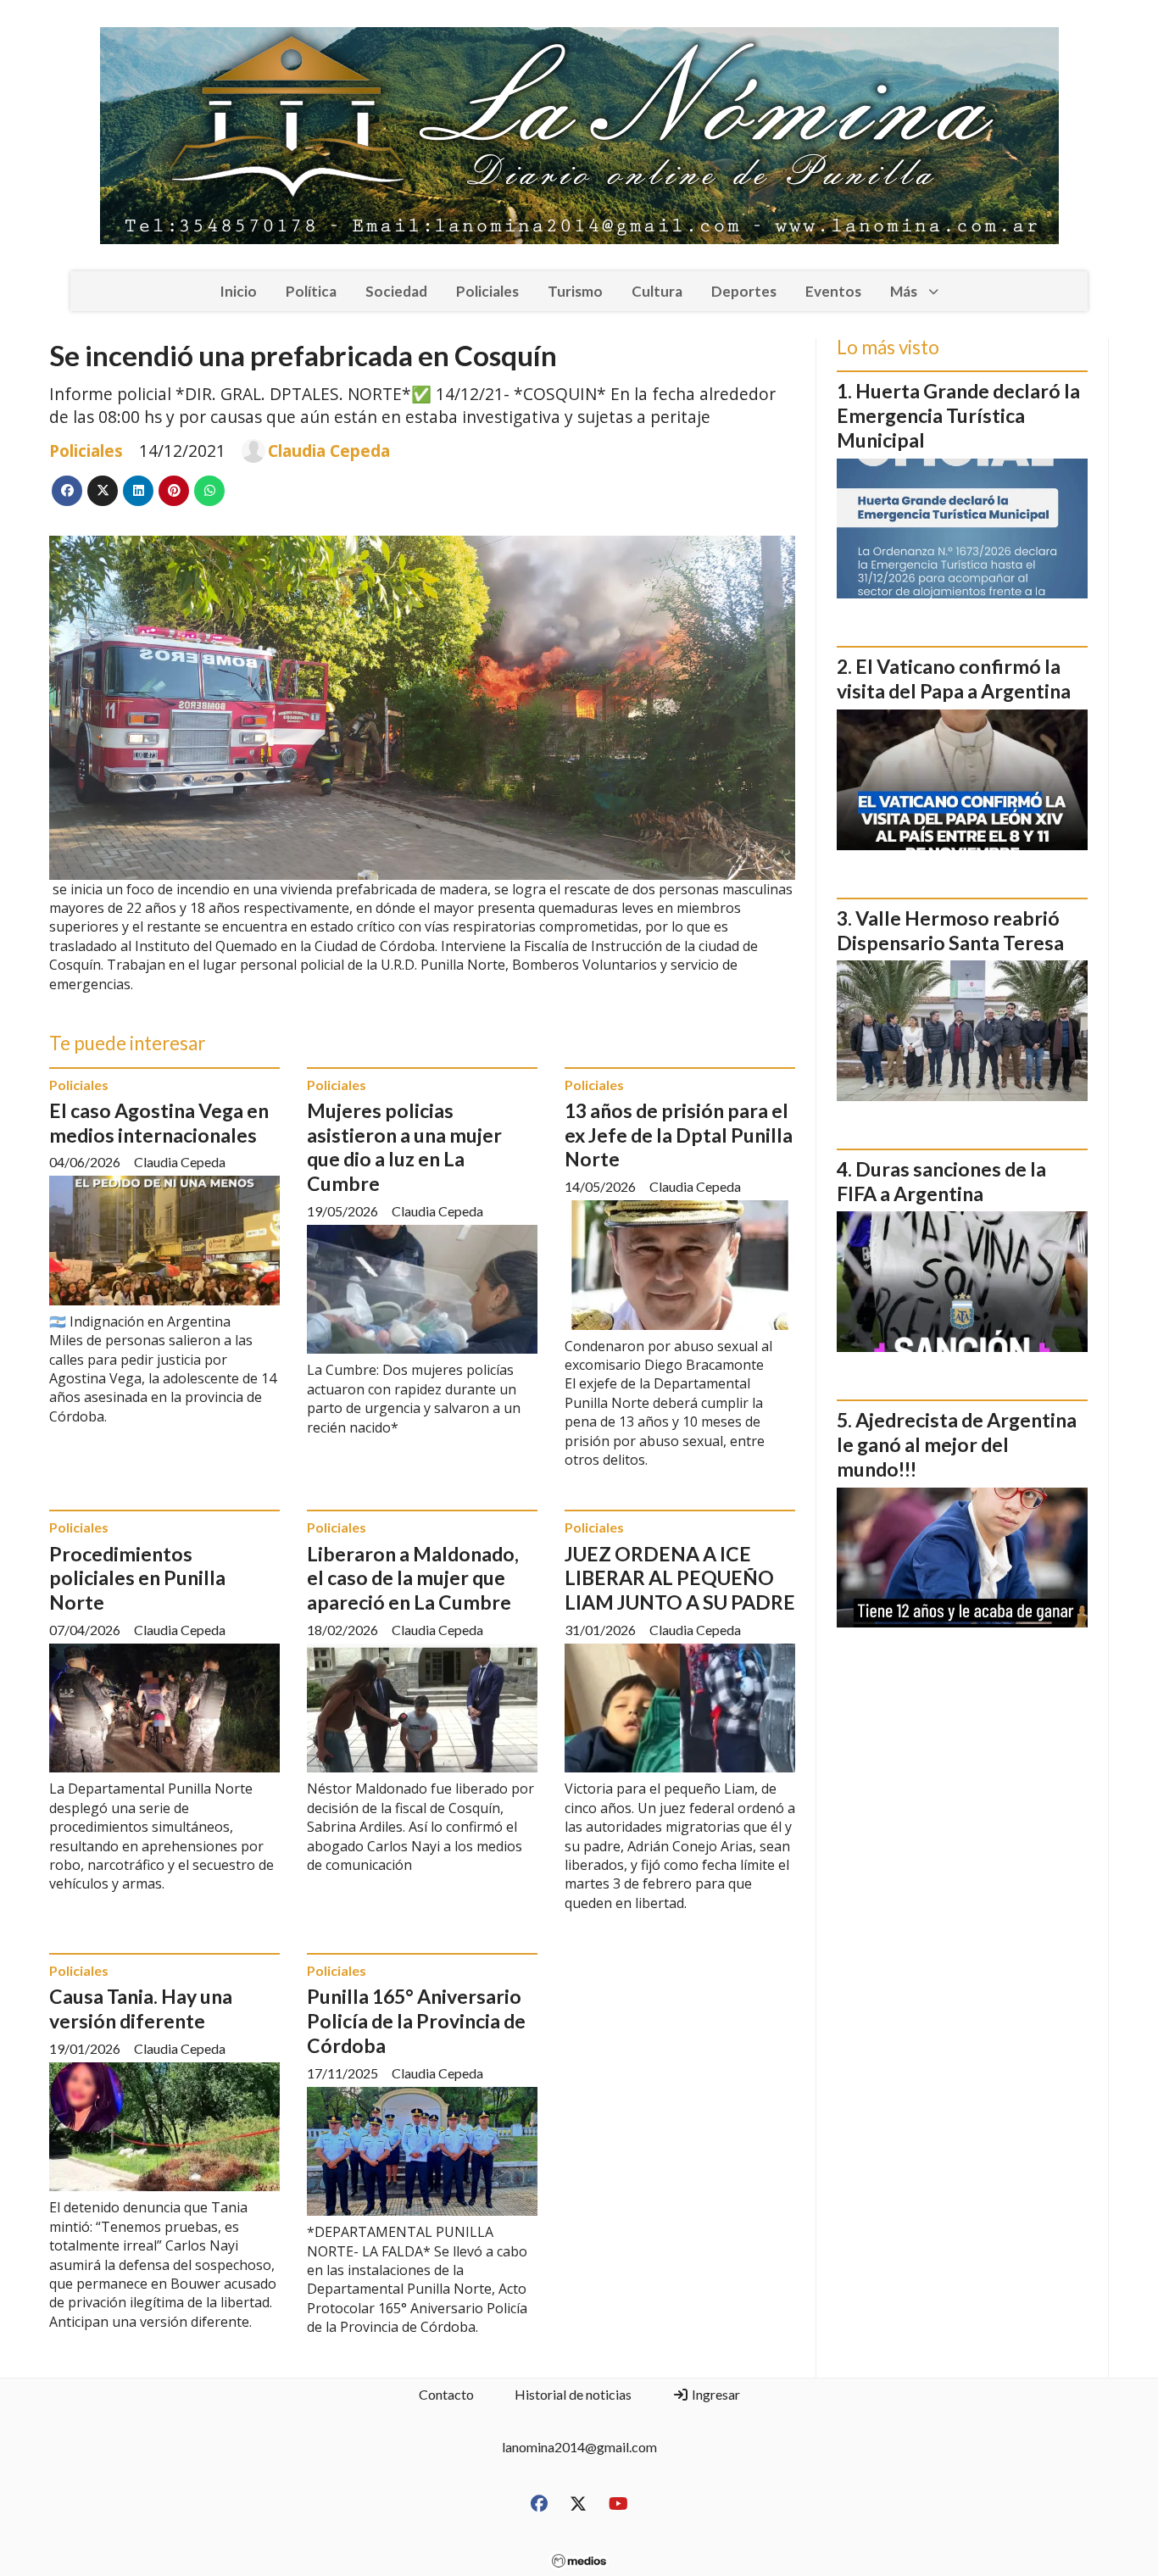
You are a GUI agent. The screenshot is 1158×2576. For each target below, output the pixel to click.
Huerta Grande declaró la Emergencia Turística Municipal (958, 415)
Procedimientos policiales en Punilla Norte (137, 1578)
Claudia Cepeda (329, 451)
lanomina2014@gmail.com (579, 2447)
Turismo (575, 291)
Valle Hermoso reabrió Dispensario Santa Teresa (950, 930)
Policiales (487, 291)
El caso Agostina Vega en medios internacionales (159, 1123)
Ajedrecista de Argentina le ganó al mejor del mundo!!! (957, 1444)
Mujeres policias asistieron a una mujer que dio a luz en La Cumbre (404, 1147)
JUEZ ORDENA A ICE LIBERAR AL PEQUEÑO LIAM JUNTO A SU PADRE (680, 1578)
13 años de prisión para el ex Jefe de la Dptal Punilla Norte (679, 1135)
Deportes (744, 291)
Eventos (833, 291)
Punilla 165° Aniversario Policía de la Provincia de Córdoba (416, 2021)
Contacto (446, 2394)
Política (311, 291)
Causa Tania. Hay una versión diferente (141, 2009)
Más (904, 291)
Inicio (238, 291)
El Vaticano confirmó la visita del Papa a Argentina (954, 679)
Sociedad (396, 291)
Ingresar (715, 2394)
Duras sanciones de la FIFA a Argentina (941, 1181)
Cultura (657, 291)
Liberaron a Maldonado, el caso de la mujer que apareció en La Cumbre (413, 1578)
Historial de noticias (573, 2394)
